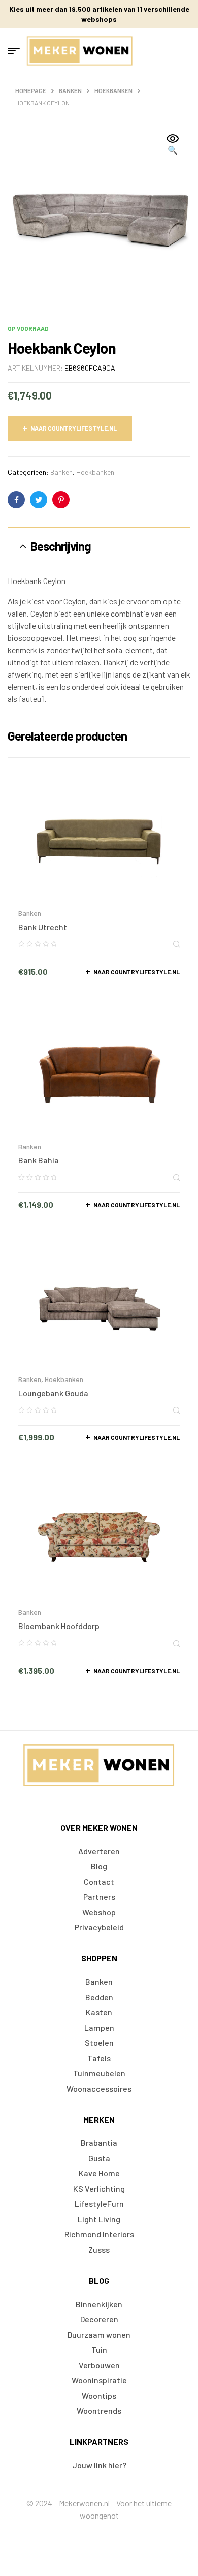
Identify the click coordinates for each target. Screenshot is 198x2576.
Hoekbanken (113, 90)
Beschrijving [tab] (61, 546)
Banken (70, 90)
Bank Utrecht (43, 927)
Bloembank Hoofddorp (59, 1626)
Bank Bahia (39, 1160)
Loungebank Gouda (53, 1393)
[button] (173, 145)
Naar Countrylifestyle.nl (74, 428)
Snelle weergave (176, 944)
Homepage (31, 90)
